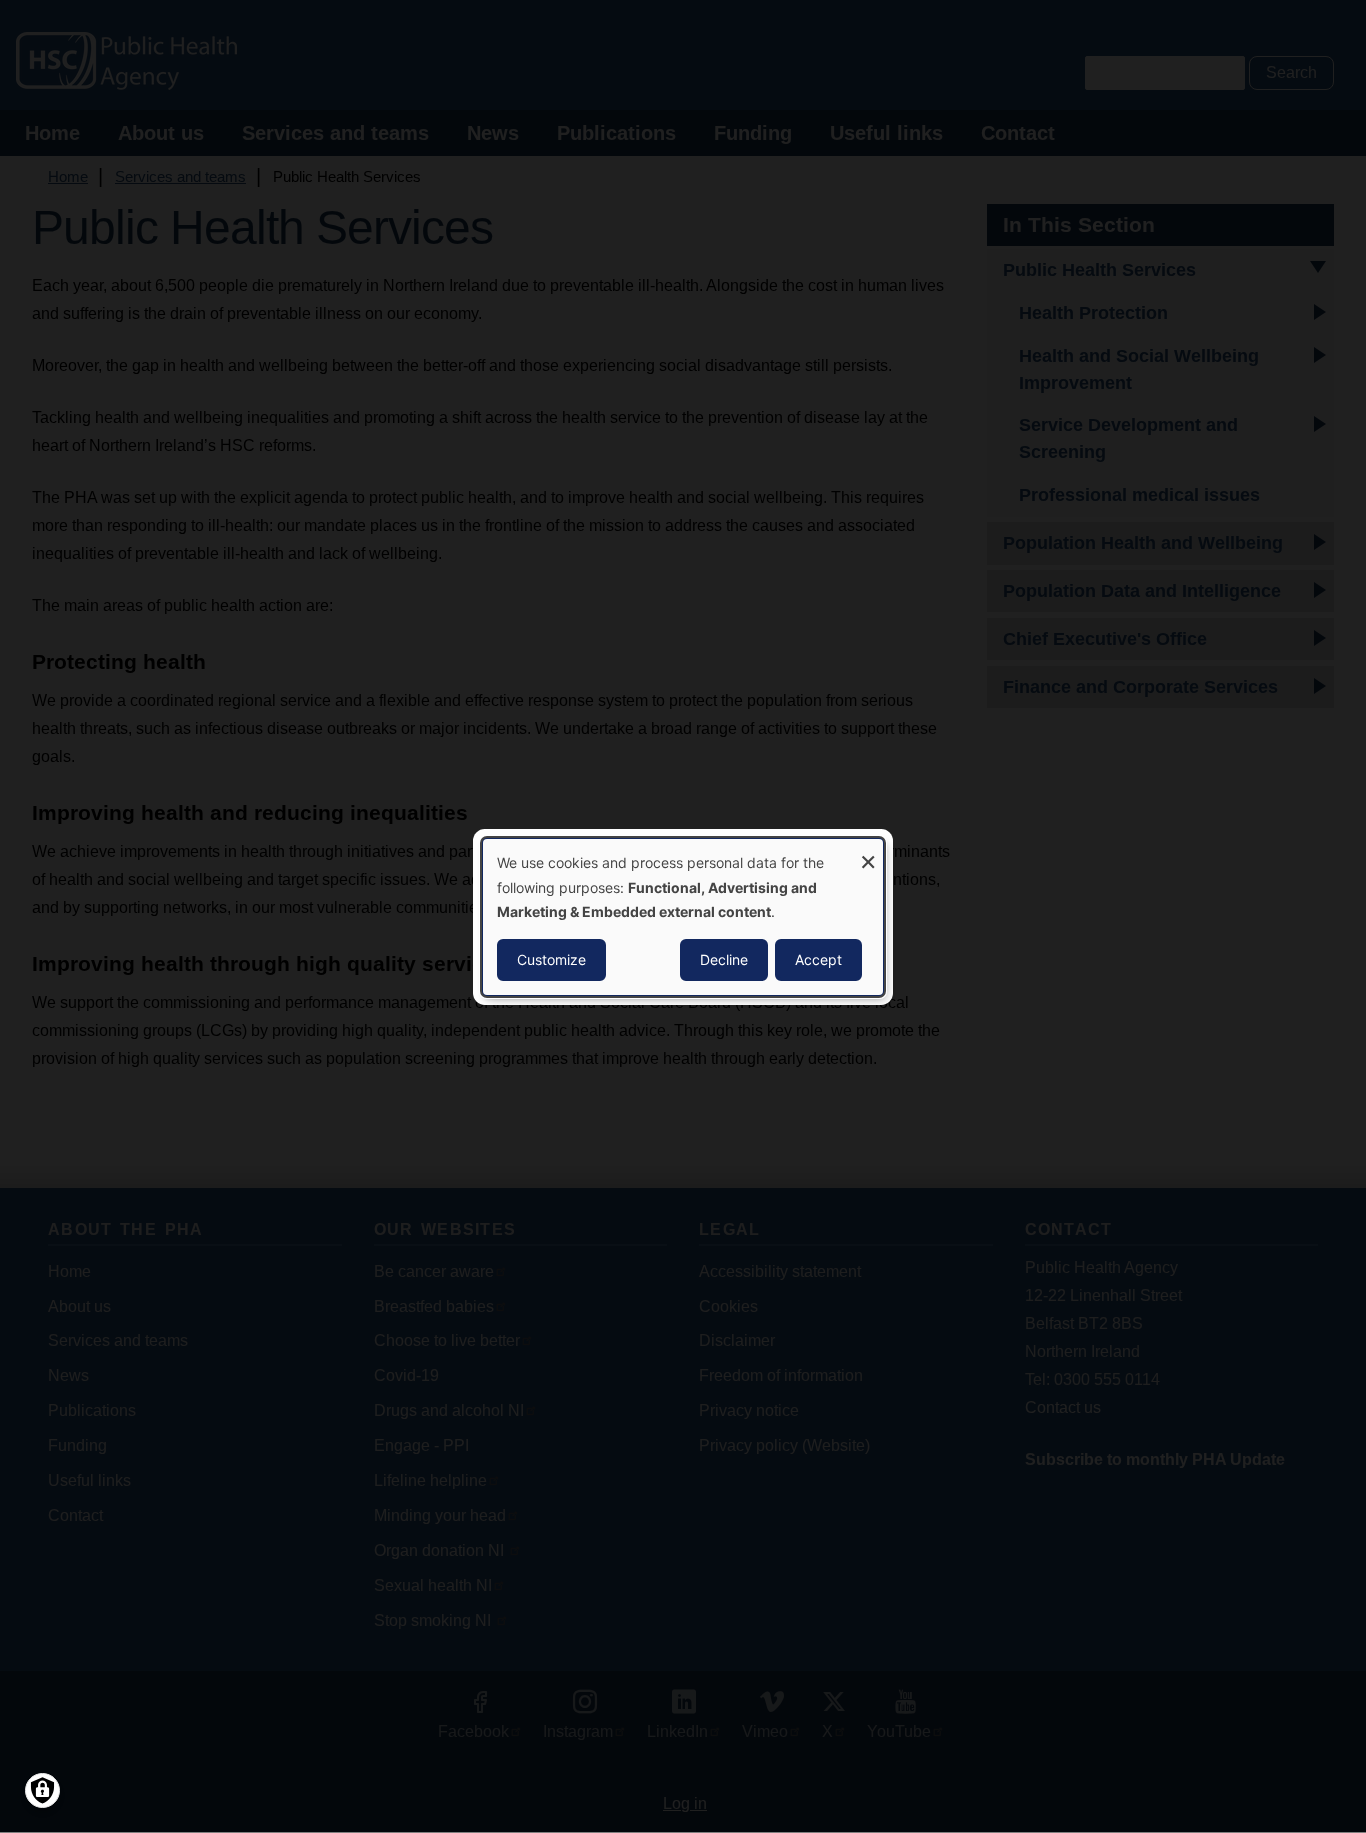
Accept (818, 959)
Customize (551, 959)
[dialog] (683, 916)
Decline (724, 959)
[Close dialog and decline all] (868, 850)
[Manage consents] (42, 1790)
